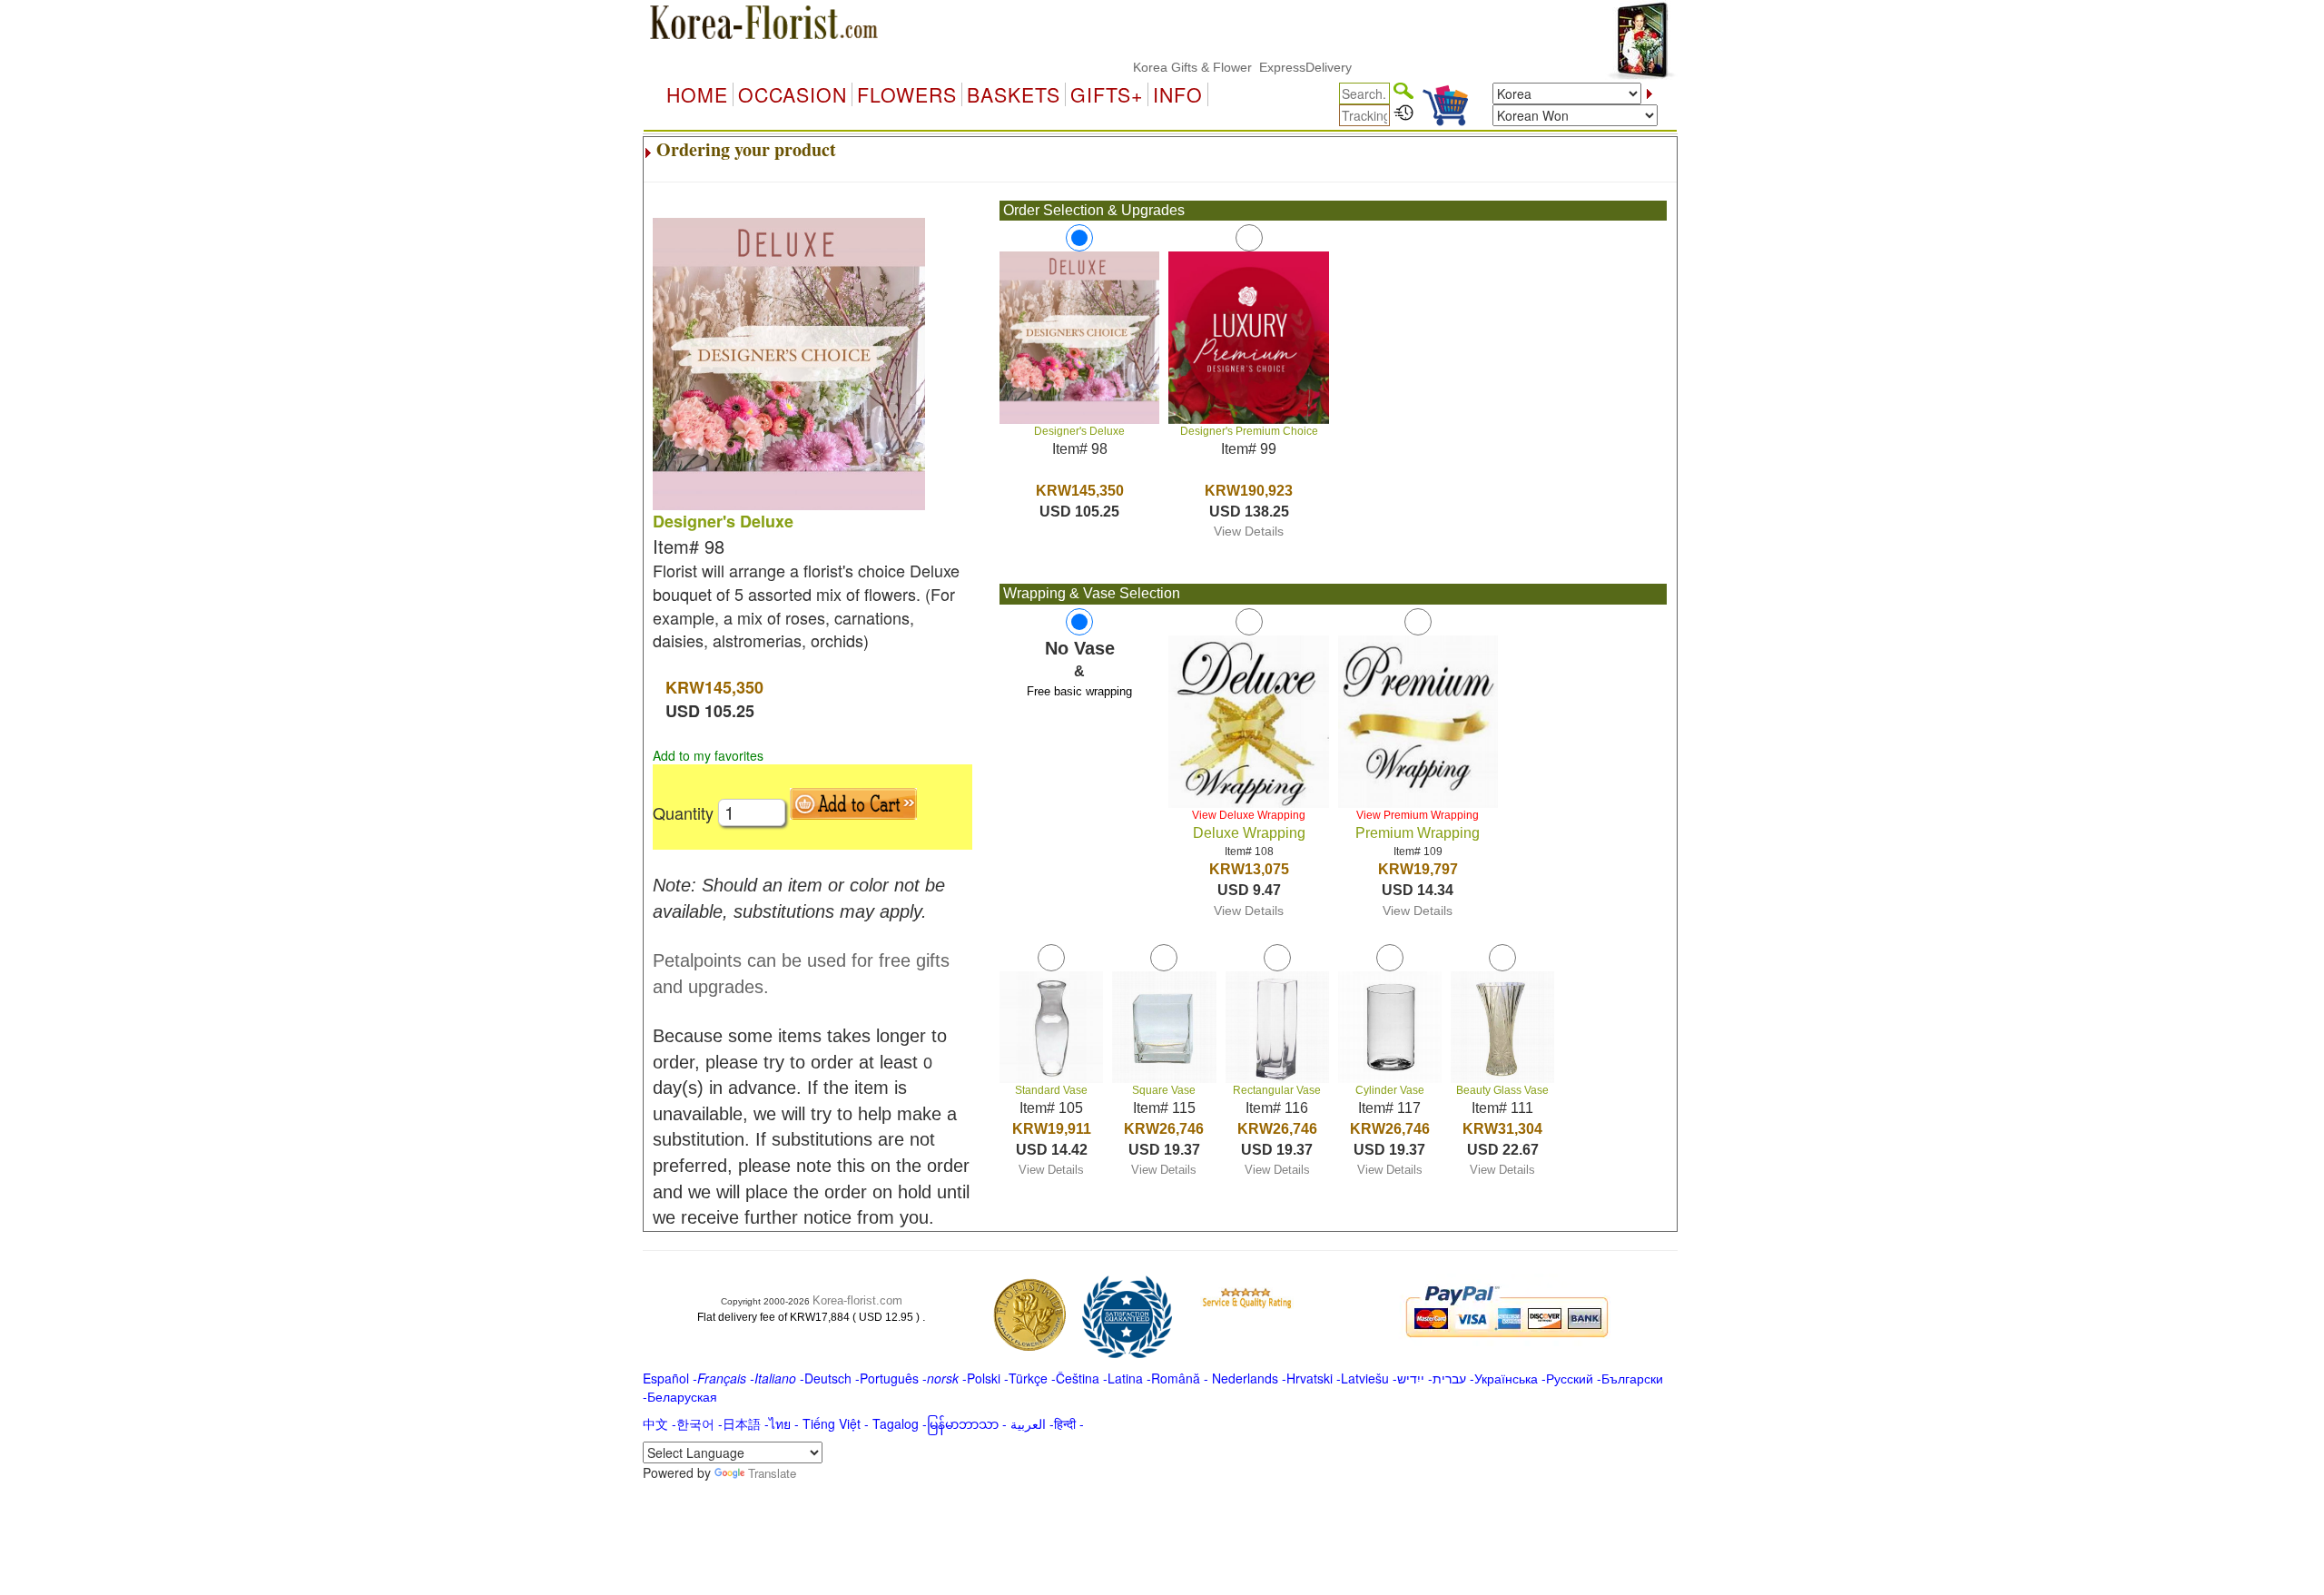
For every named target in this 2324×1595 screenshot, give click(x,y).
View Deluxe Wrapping (1249, 815)
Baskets (1014, 94)
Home (697, 94)
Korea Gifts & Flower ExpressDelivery (1204, 67)
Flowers (907, 94)
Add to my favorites (708, 755)
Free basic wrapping (1079, 691)
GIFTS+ (1107, 94)
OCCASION (793, 94)
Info (1178, 94)
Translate (772, 1473)
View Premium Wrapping (1418, 815)
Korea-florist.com (857, 1300)
